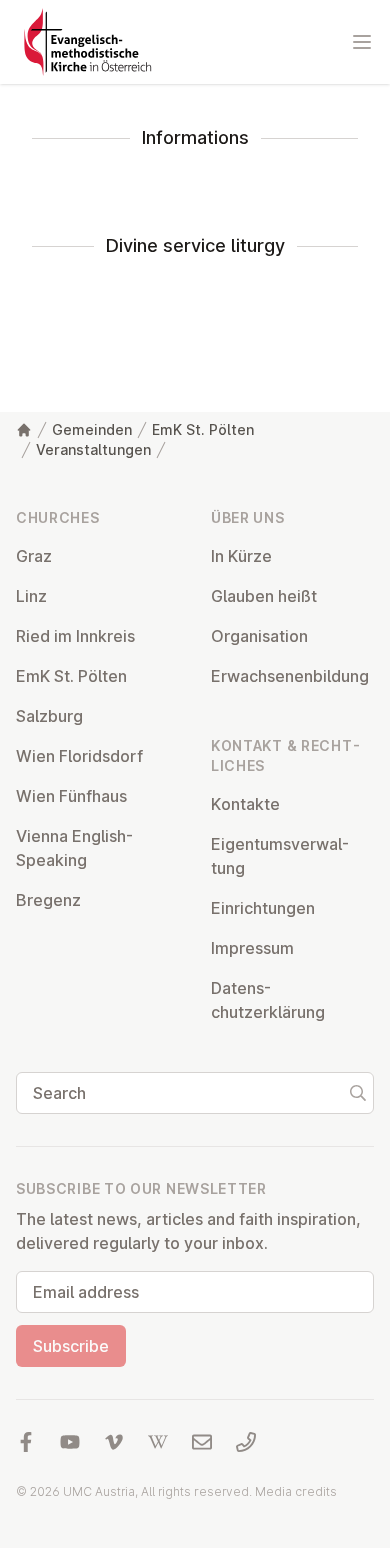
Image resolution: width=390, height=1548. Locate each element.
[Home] (24, 430)
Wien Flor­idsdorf (79, 756)
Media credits (296, 1491)
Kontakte (245, 804)
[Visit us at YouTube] (70, 1442)
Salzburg (49, 716)
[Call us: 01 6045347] (246, 1442)
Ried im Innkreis (75, 636)
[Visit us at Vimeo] (114, 1442)
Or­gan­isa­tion (259, 636)
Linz (31, 596)
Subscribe (71, 1346)
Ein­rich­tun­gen (263, 908)
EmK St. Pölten (203, 429)
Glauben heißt (264, 596)
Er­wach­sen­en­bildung (290, 676)
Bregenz (48, 900)
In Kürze (241, 556)
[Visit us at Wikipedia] (158, 1442)
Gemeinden (92, 429)
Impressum (252, 948)
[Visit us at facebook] (26, 1442)
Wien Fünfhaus (71, 796)
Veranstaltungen (93, 449)
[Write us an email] (202, 1442)
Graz (34, 556)
